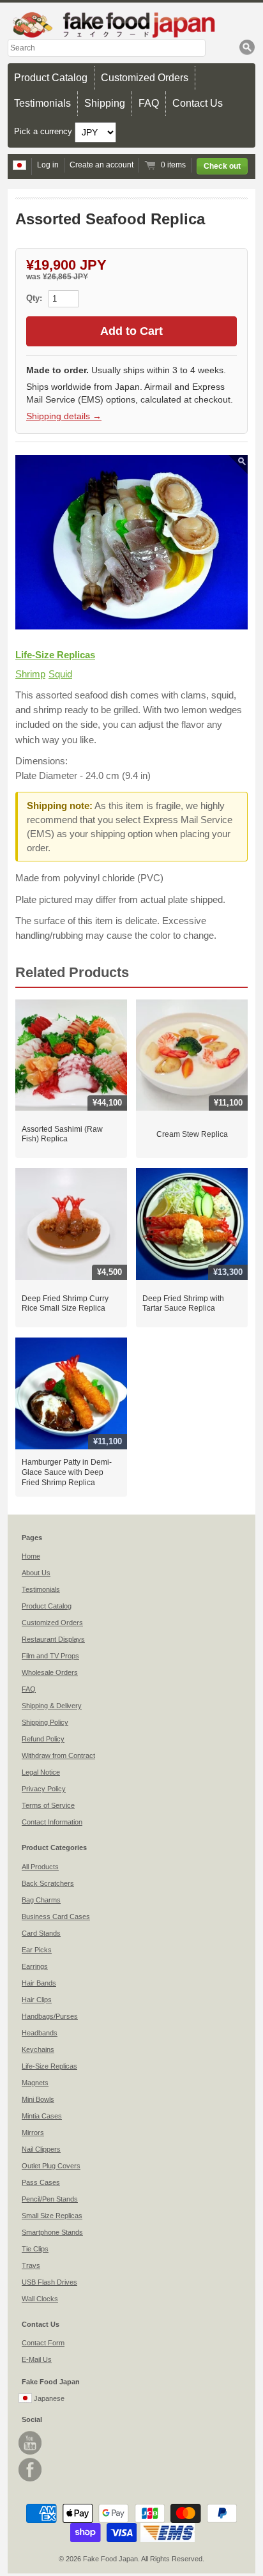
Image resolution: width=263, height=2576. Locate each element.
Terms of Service (48, 1805)
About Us (36, 1573)
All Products (40, 1867)
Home (31, 1556)
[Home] (131, 25)
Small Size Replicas (52, 2216)
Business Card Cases (56, 1917)
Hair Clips (37, 2000)
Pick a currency (44, 131)
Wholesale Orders (50, 1672)
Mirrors (33, 2133)
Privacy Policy (44, 1789)
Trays (31, 2265)
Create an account (101, 165)
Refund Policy (43, 1739)
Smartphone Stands (52, 2232)
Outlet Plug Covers (51, 2166)
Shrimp (30, 674)
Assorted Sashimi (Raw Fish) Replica (62, 1134)
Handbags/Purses (50, 2016)
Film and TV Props (50, 1656)
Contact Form (43, 2343)
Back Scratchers (48, 1883)
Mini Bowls (38, 2099)
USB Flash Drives (49, 2282)
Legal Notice (41, 1772)
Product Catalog (51, 78)
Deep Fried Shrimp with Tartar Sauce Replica (183, 1304)
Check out (222, 166)
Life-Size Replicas (55, 655)
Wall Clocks (40, 2299)
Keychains (38, 2049)
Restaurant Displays (53, 1639)
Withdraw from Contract (58, 1755)
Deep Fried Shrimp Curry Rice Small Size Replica (65, 1304)
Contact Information (52, 1822)
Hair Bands (39, 1983)
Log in (48, 165)
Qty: (35, 298)
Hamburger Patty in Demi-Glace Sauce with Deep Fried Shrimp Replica (67, 1472)
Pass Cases (41, 2182)
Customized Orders (145, 78)
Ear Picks (37, 1950)
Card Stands (41, 1933)
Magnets (35, 2083)
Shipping (105, 103)
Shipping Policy (45, 1722)
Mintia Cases (42, 2116)
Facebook (30, 2470)
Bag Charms (41, 1900)
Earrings (35, 1966)
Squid (60, 674)
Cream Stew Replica (192, 1134)
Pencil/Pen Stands (50, 2199)
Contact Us (198, 103)
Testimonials (42, 103)
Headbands (40, 2033)
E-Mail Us (37, 2359)
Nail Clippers (41, 2149)
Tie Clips (35, 2249)
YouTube (30, 2443)
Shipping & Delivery (52, 1706)
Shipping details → (64, 416)
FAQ (149, 103)
